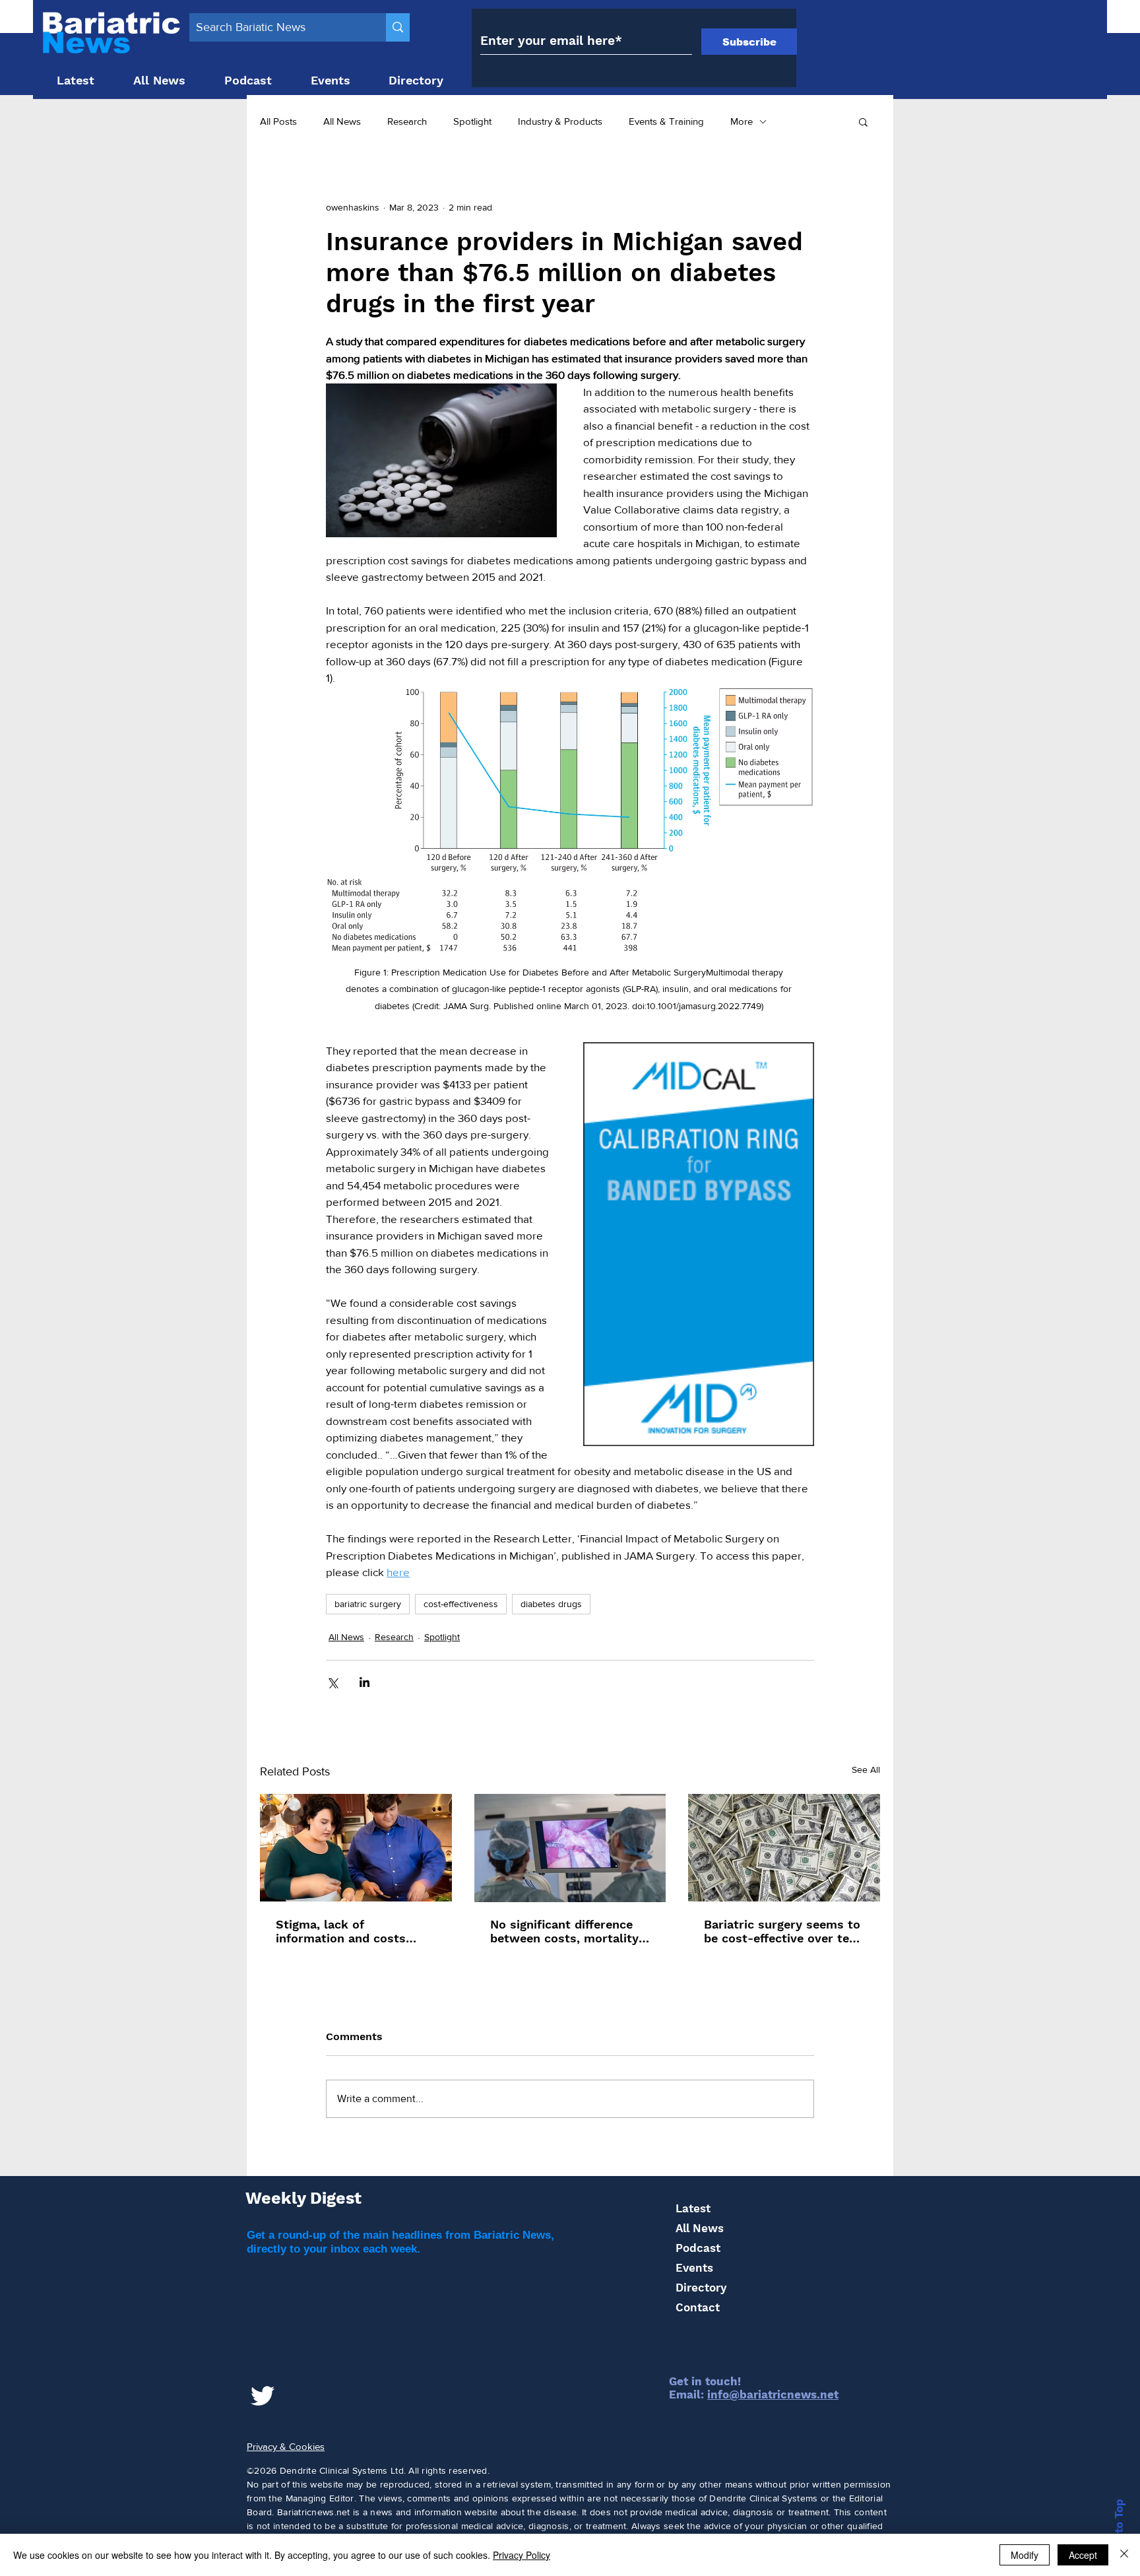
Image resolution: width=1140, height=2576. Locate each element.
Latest (693, 2208)
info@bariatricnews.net (773, 2394)
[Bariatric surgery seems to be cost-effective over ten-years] (784, 1848)
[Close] (1124, 2555)
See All (866, 1769)
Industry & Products (560, 121)
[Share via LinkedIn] (364, 1682)
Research (407, 121)
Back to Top (1119, 2532)
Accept (1083, 2555)
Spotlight (472, 121)
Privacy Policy (522, 2555)
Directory (701, 2288)
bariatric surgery (368, 1604)
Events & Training (666, 121)
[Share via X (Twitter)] (332, 1682)
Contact (698, 2307)
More (742, 121)
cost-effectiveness (461, 1604)
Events (694, 2268)
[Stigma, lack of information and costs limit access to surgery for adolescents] (356, 1848)
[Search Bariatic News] (398, 27)
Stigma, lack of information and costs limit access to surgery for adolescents (354, 1931)
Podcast (698, 2248)
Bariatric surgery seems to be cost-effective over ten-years (783, 1931)
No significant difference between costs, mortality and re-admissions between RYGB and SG (564, 1931)
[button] (863, 121)
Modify (1025, 2555)
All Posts (278, 121)
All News (342, 121)
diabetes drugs (551, 1604)
